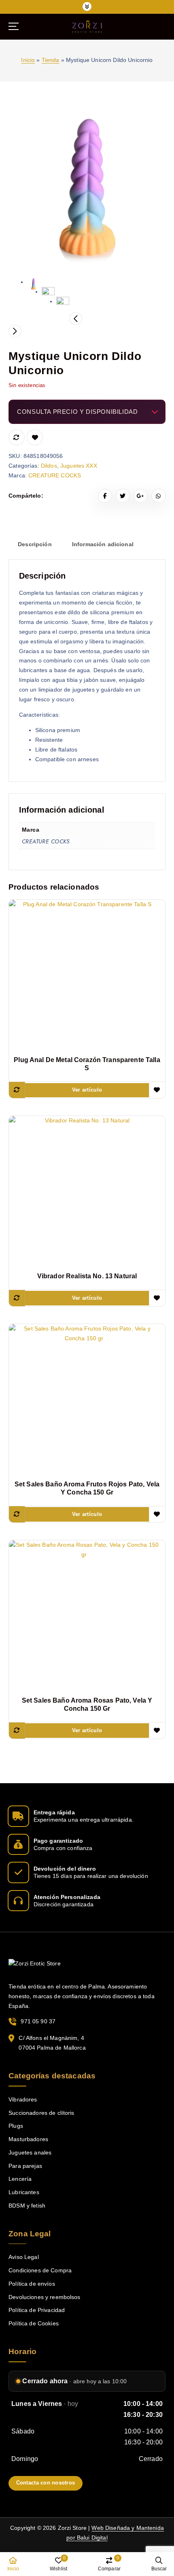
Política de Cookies (34, 2323)
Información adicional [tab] (103, 544)
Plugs (16, 2126)
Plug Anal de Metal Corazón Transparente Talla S (87, 1064)
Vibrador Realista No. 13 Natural (87, 1276)
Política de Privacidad (37, 2310)
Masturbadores (28, 2139)
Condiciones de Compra (40, 2270)
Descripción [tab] (35, 544)
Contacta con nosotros (46, 2483)
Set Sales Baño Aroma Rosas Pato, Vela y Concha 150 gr (87, 1704)
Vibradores (23, 2099)
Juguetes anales (30, 2152)
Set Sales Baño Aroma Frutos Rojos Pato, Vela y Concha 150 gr (87, 1488)
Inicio (28, 60)
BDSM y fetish (27, 2206)
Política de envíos (32, 2284)
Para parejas (25, 2166)
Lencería (20, 2179)
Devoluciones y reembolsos (45, 2297)
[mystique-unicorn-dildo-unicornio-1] (87, 187)
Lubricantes (24, 2192)
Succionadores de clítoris (41, 2113)
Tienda (51, 60)
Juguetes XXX (79, 466)
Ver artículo (87, 1090)
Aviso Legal (24, 2257)
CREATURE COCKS (55, 475)
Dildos (49, 466)
